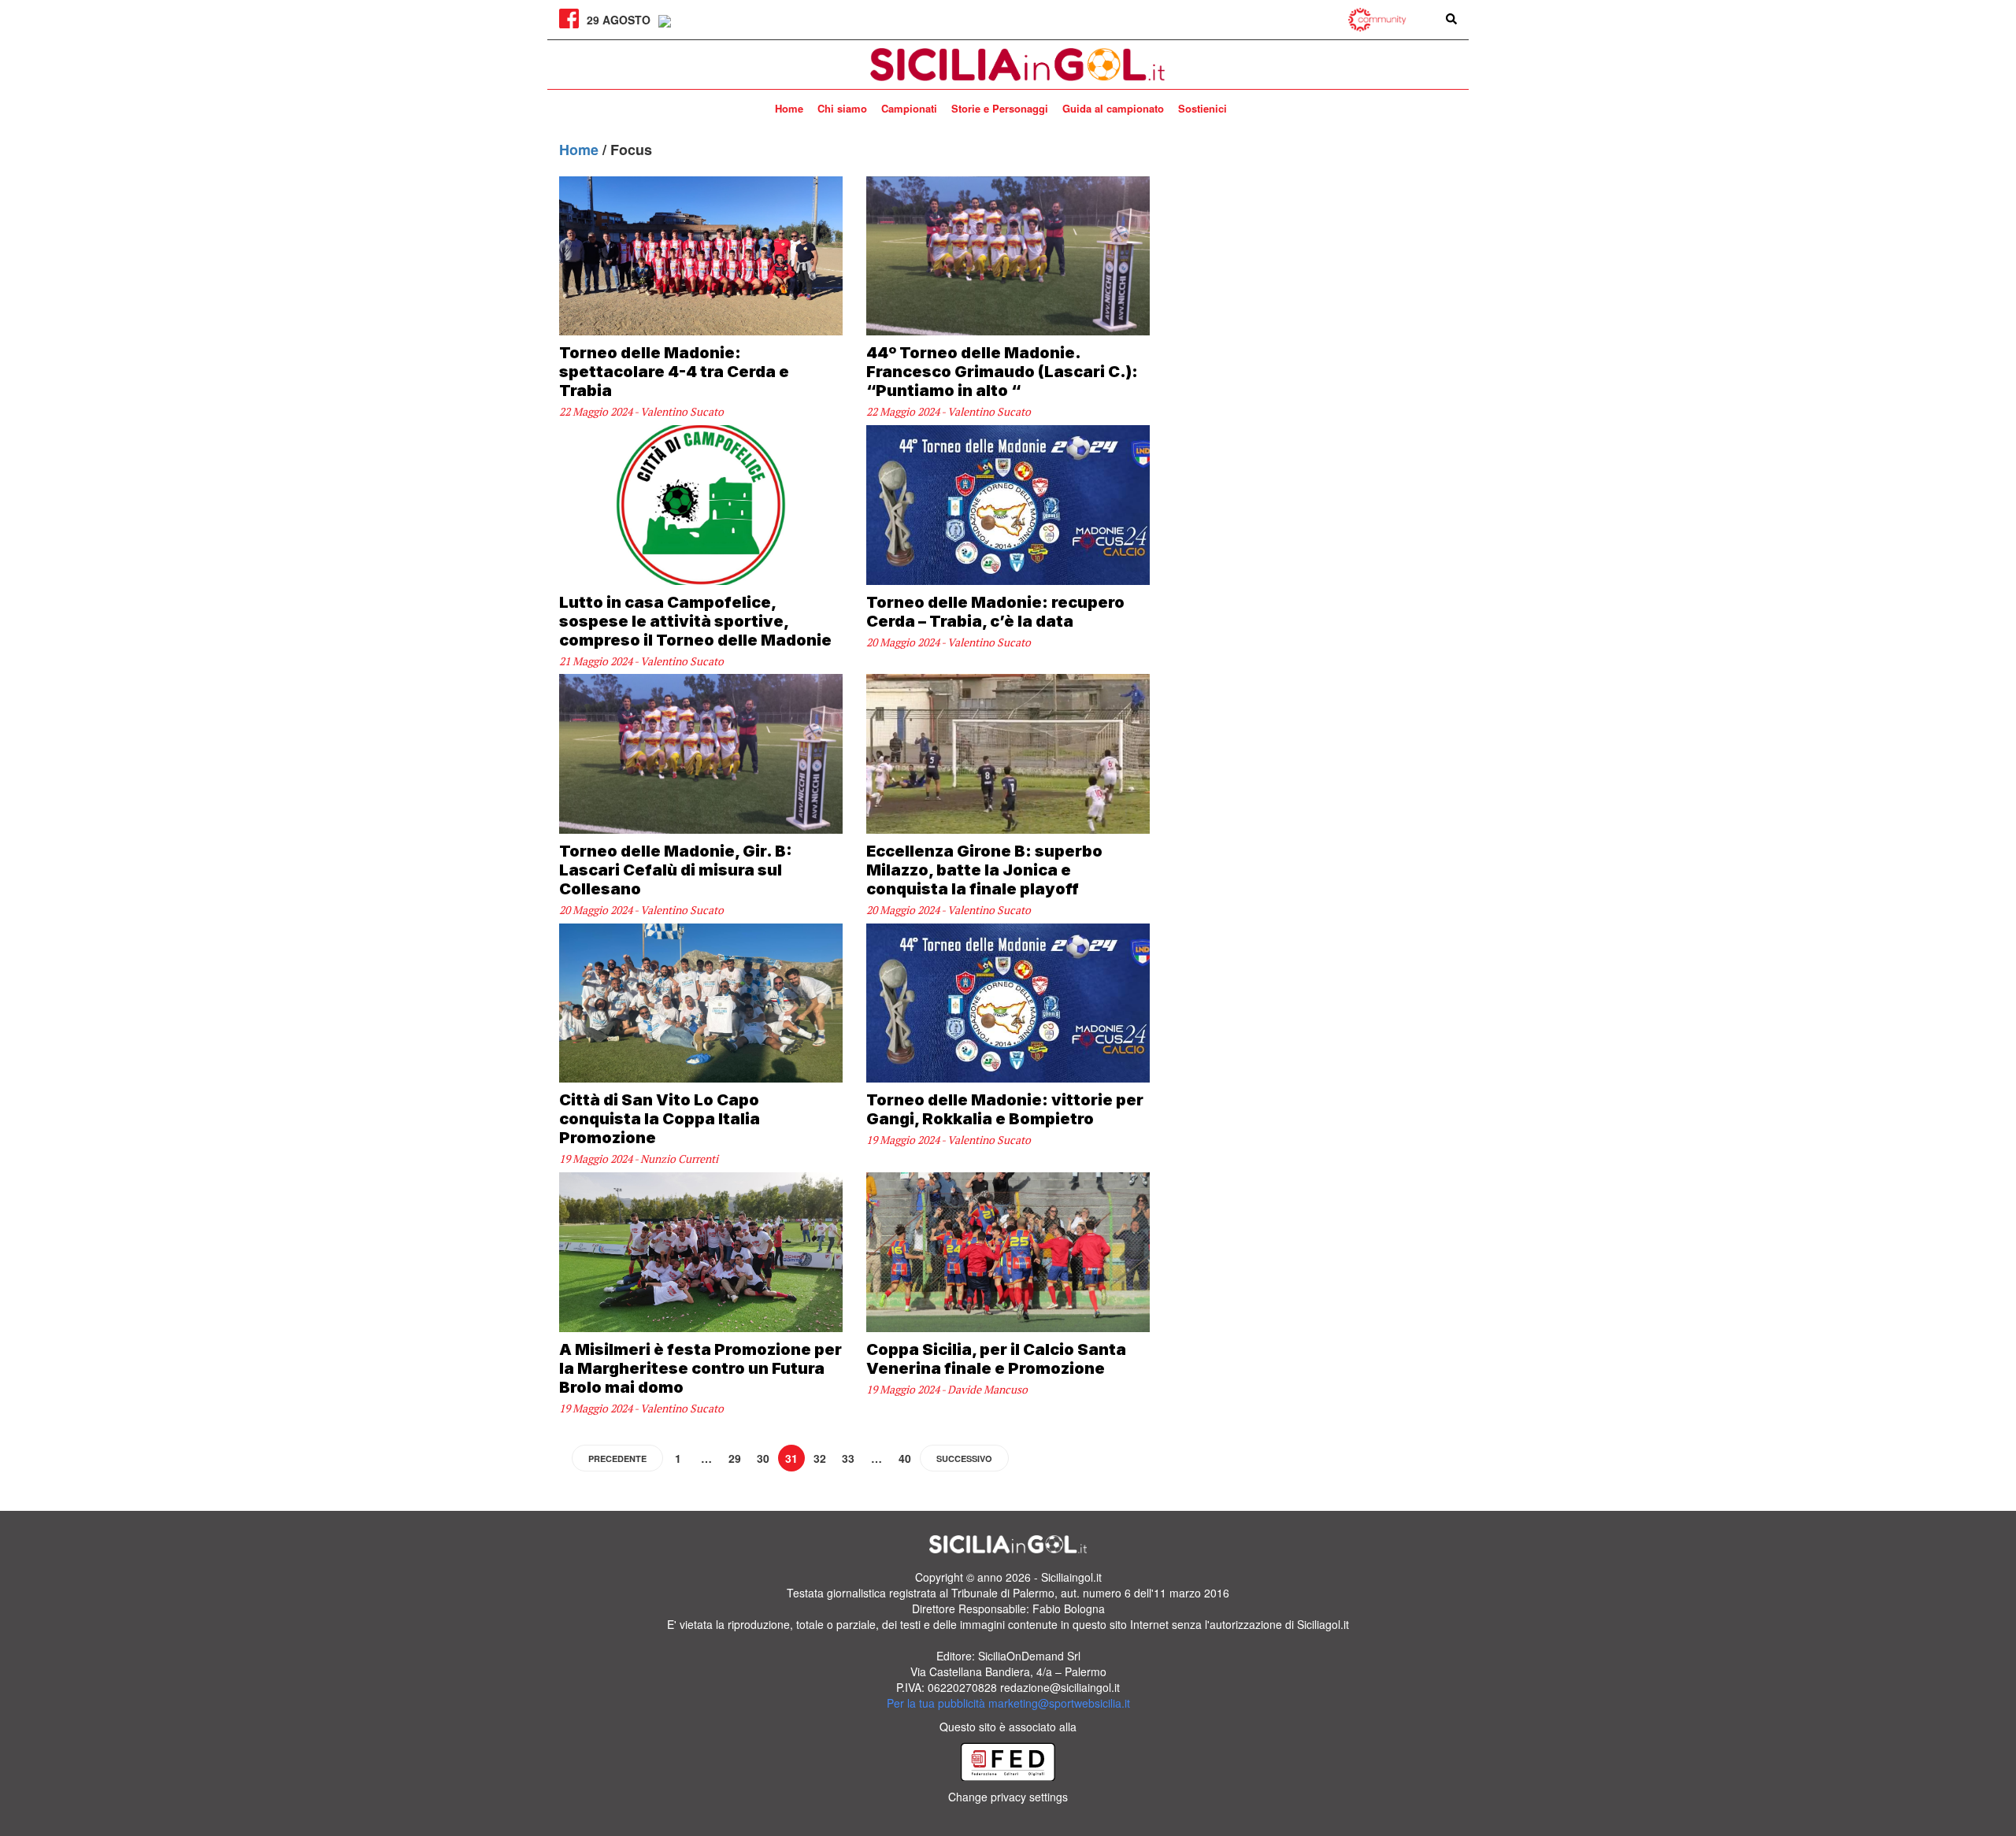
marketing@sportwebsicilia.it (1059, 1703)
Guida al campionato (1113, 108)
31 (791, 1458)
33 (848, 1458)
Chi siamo (842, 108)
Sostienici (1203, 108)
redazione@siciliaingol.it (1060, 1687)
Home (789, 108)
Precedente (617, 1458)
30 (763, 1458)
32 (820, 1458)
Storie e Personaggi (1000, 108)
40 (905, 1458)
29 (735, 1458)
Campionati (909, 108)
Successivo (964, 1458)
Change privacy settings (1008, 1797)
